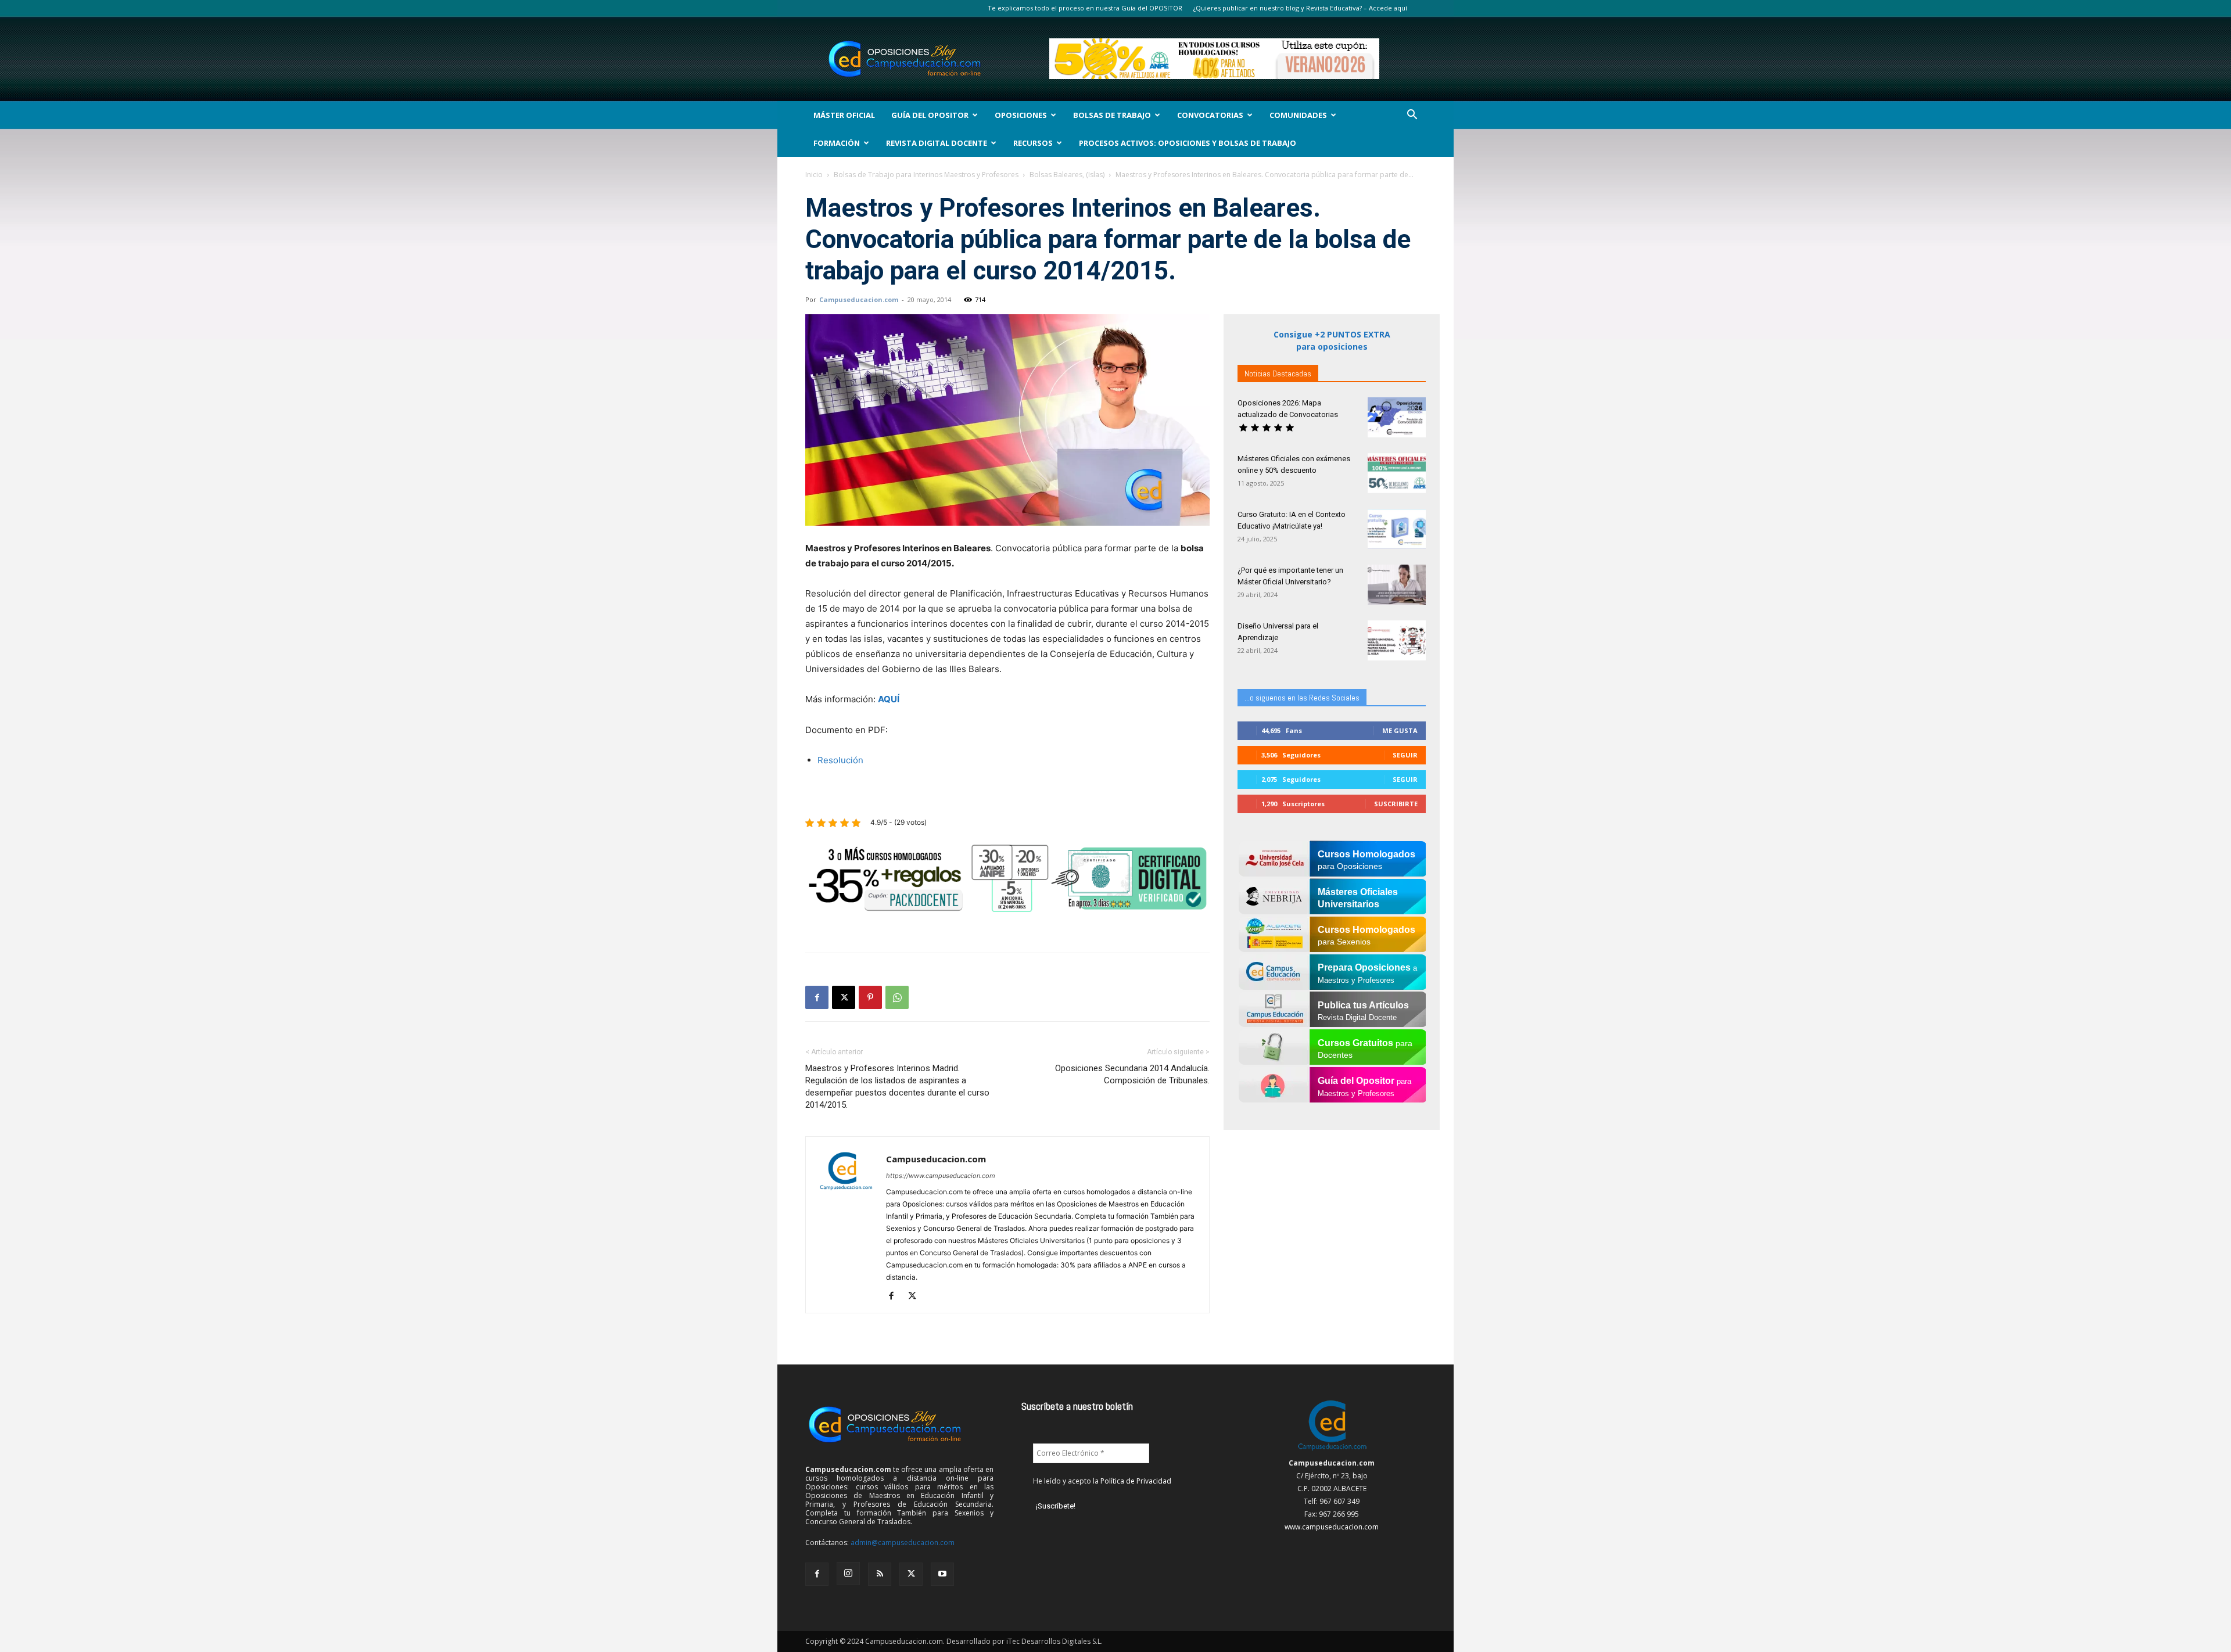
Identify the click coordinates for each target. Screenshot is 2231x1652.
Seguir (1405, 755)
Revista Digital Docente (937, 143)
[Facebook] (817, 997)
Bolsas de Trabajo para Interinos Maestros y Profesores (926, 175)
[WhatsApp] (897, 997)
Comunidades (1298, 115)
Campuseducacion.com (859, 299)
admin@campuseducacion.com (903, 1543)
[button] (1412, 116)
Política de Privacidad (1136, 1481)
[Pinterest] (870, 997)
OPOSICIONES (1021, 115)
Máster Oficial (844, 115)
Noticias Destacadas (1278, 374)
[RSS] (880, 1574)
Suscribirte (1396, 804)
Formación (837, 143)
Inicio (814, 175)
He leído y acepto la (1102, 1481)
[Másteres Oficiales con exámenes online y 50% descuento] (1397, 473)
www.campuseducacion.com (1332, 1527)
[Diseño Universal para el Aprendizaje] (1397, 640)
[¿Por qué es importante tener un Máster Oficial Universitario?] (1397, 585)
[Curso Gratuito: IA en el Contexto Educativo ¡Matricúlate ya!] (1397, 529)
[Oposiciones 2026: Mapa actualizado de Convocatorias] (1397, 417)
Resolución (840, 760)
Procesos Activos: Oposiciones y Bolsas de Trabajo (1188, 143)
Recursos (1033, 143)
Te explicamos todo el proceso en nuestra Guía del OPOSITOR (1085, 8)
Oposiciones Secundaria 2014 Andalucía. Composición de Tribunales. (1132, 1074)
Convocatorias (1210, 115)
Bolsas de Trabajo (1112, 115)
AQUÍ (889, 699)
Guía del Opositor (930, 115)
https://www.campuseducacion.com (941, 1176)
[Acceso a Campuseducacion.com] (1332, 1450)
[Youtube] (942, 1574)
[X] (844, 997)
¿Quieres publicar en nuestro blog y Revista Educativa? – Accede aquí (1300, 8)
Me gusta (1400, 730)
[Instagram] (848, 1574)
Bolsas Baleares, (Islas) (1067, 175)
